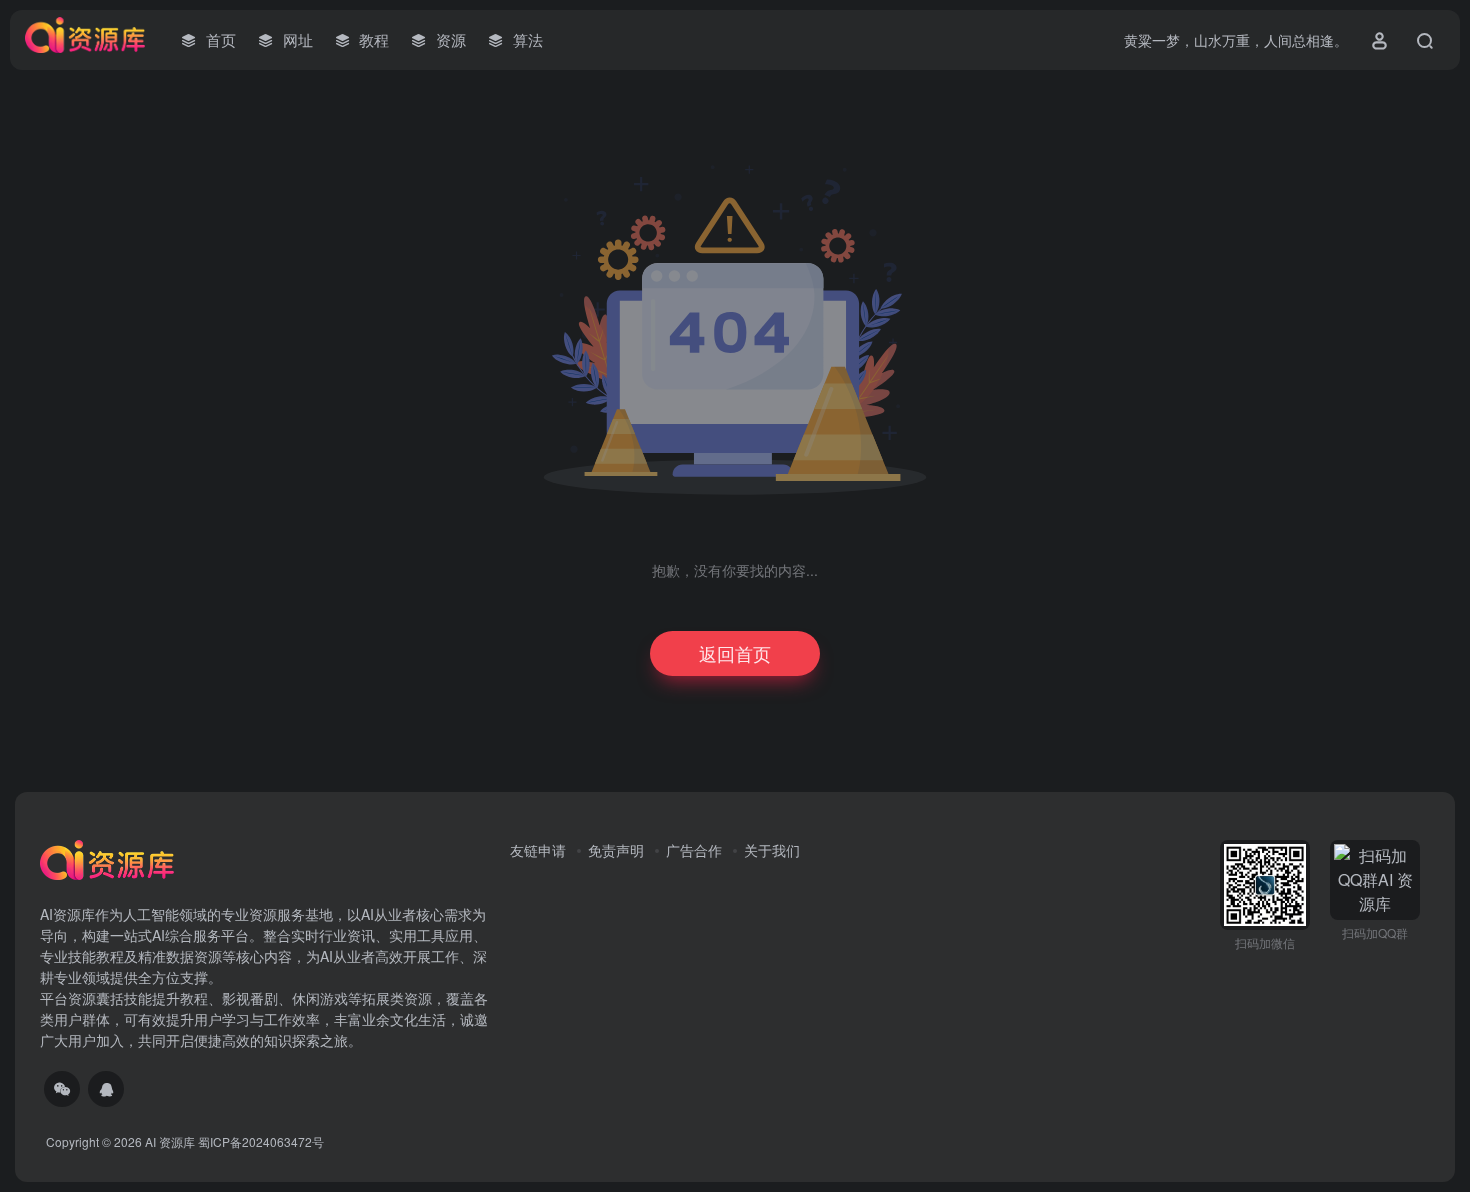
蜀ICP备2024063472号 (261, 1141)
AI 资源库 (170, 1141)
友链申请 (538, 850)
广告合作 (694, 850)
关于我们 (772, 850)
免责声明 (616, 850)
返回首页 (735, 653)
